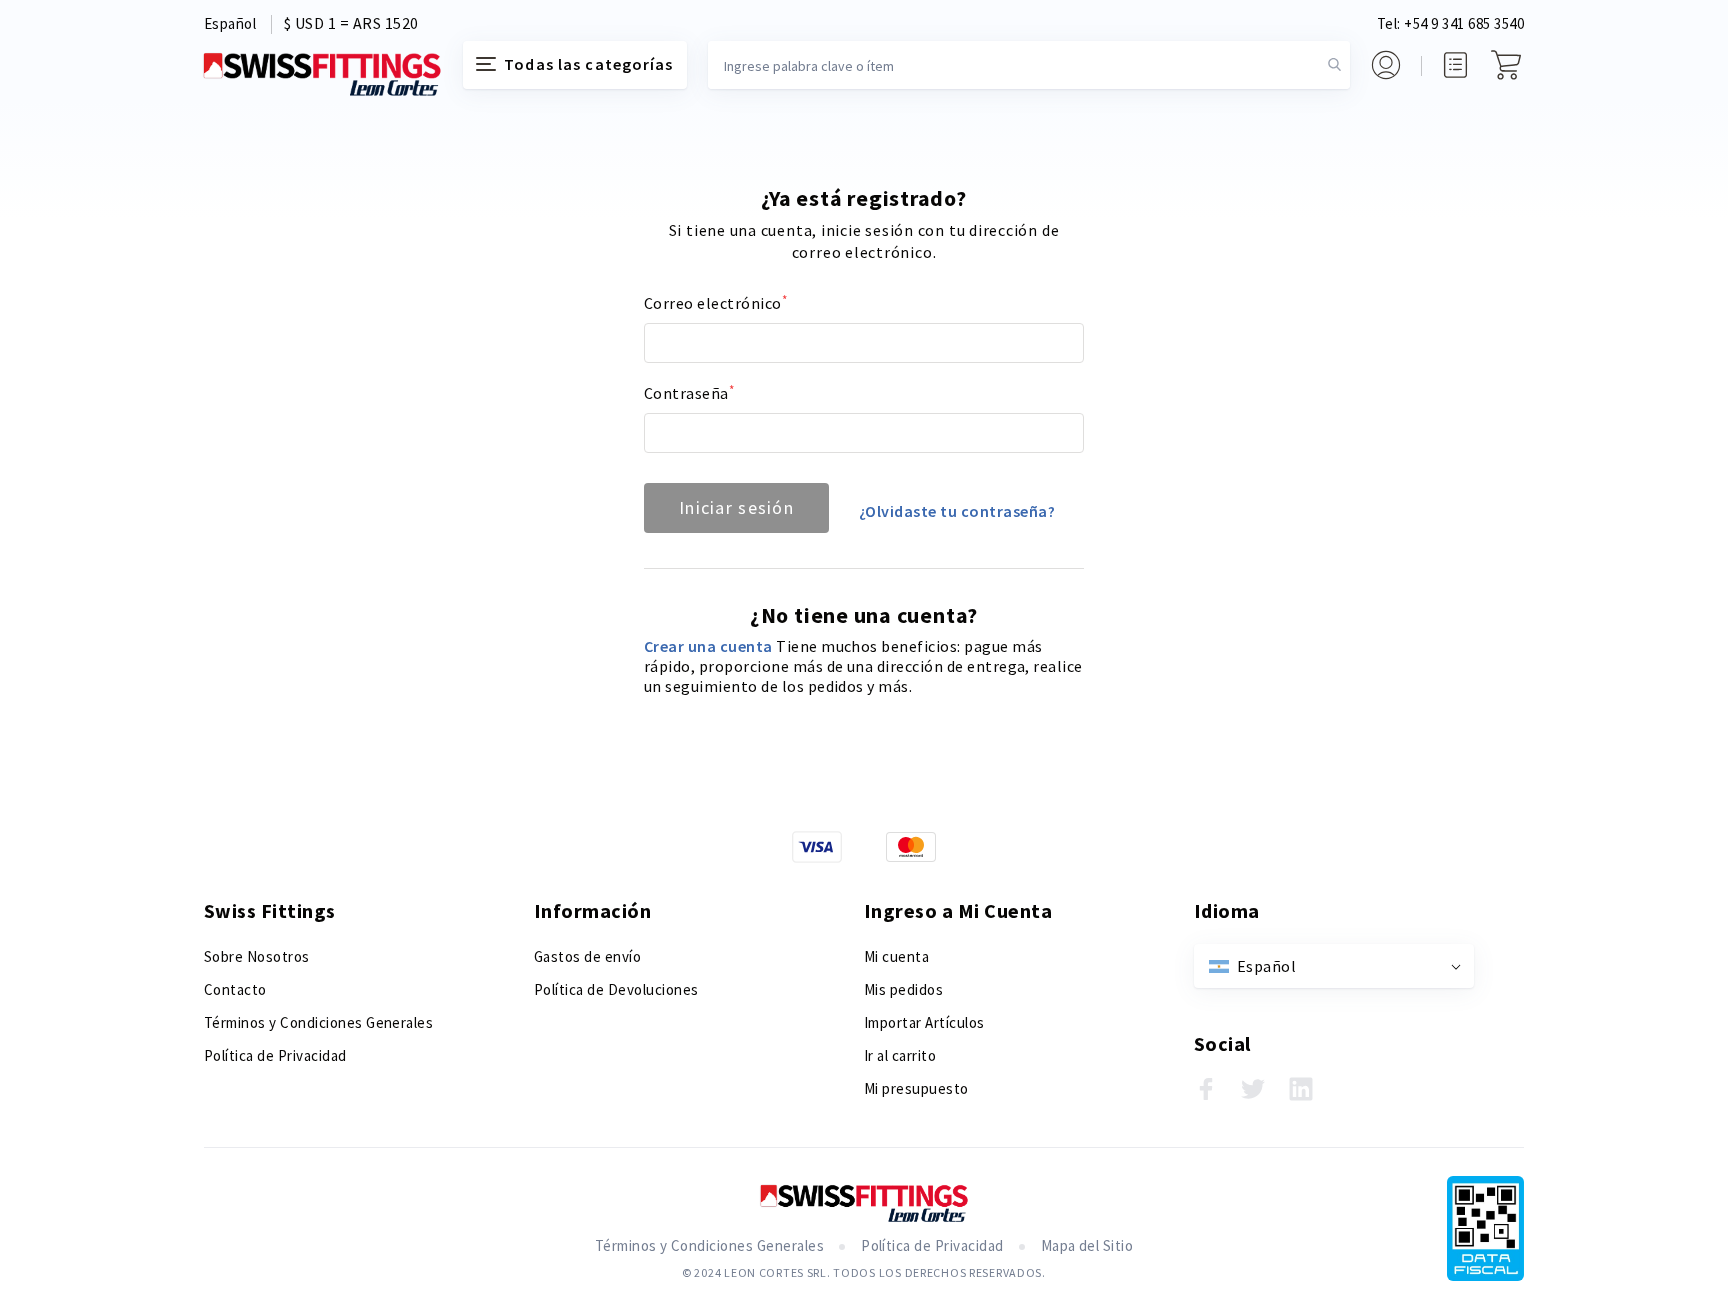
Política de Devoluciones (616, 989)
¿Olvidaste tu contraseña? (957, 511)
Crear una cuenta (710, 646)
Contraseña (686, 393)
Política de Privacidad (275, 1055)
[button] (230, 24)
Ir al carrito (900, 1055)
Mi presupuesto (916, 1088)
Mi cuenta (896, 956)
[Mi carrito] (1506, 65)
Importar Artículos (924, 1022)
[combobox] (1029, 65)
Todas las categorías (588, 64)
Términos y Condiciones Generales (318, 1022)
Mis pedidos (903, 989)
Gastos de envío (587, 956)
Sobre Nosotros (257, 956)
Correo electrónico (713, 303)
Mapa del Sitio (1087, 1245)
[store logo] (322, 74)
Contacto (235, 989)
